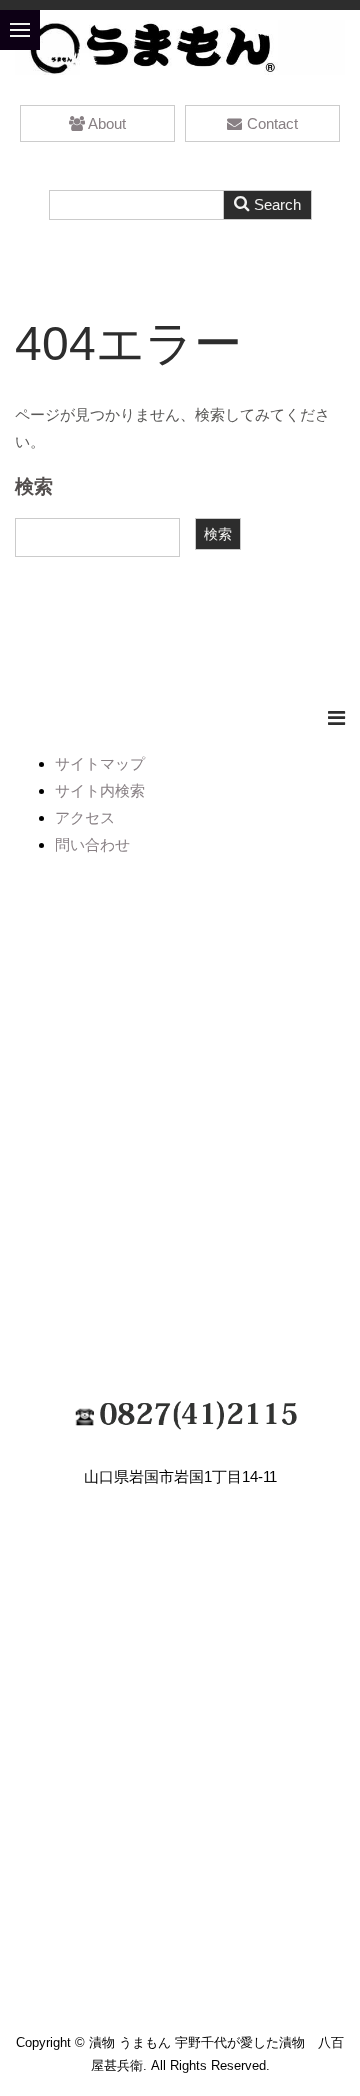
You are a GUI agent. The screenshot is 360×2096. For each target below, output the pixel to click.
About (107, 123)
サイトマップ (100, 763)
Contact (272, 123)
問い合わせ (92, 844)
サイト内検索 (100, 790)
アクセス (85, 817)
